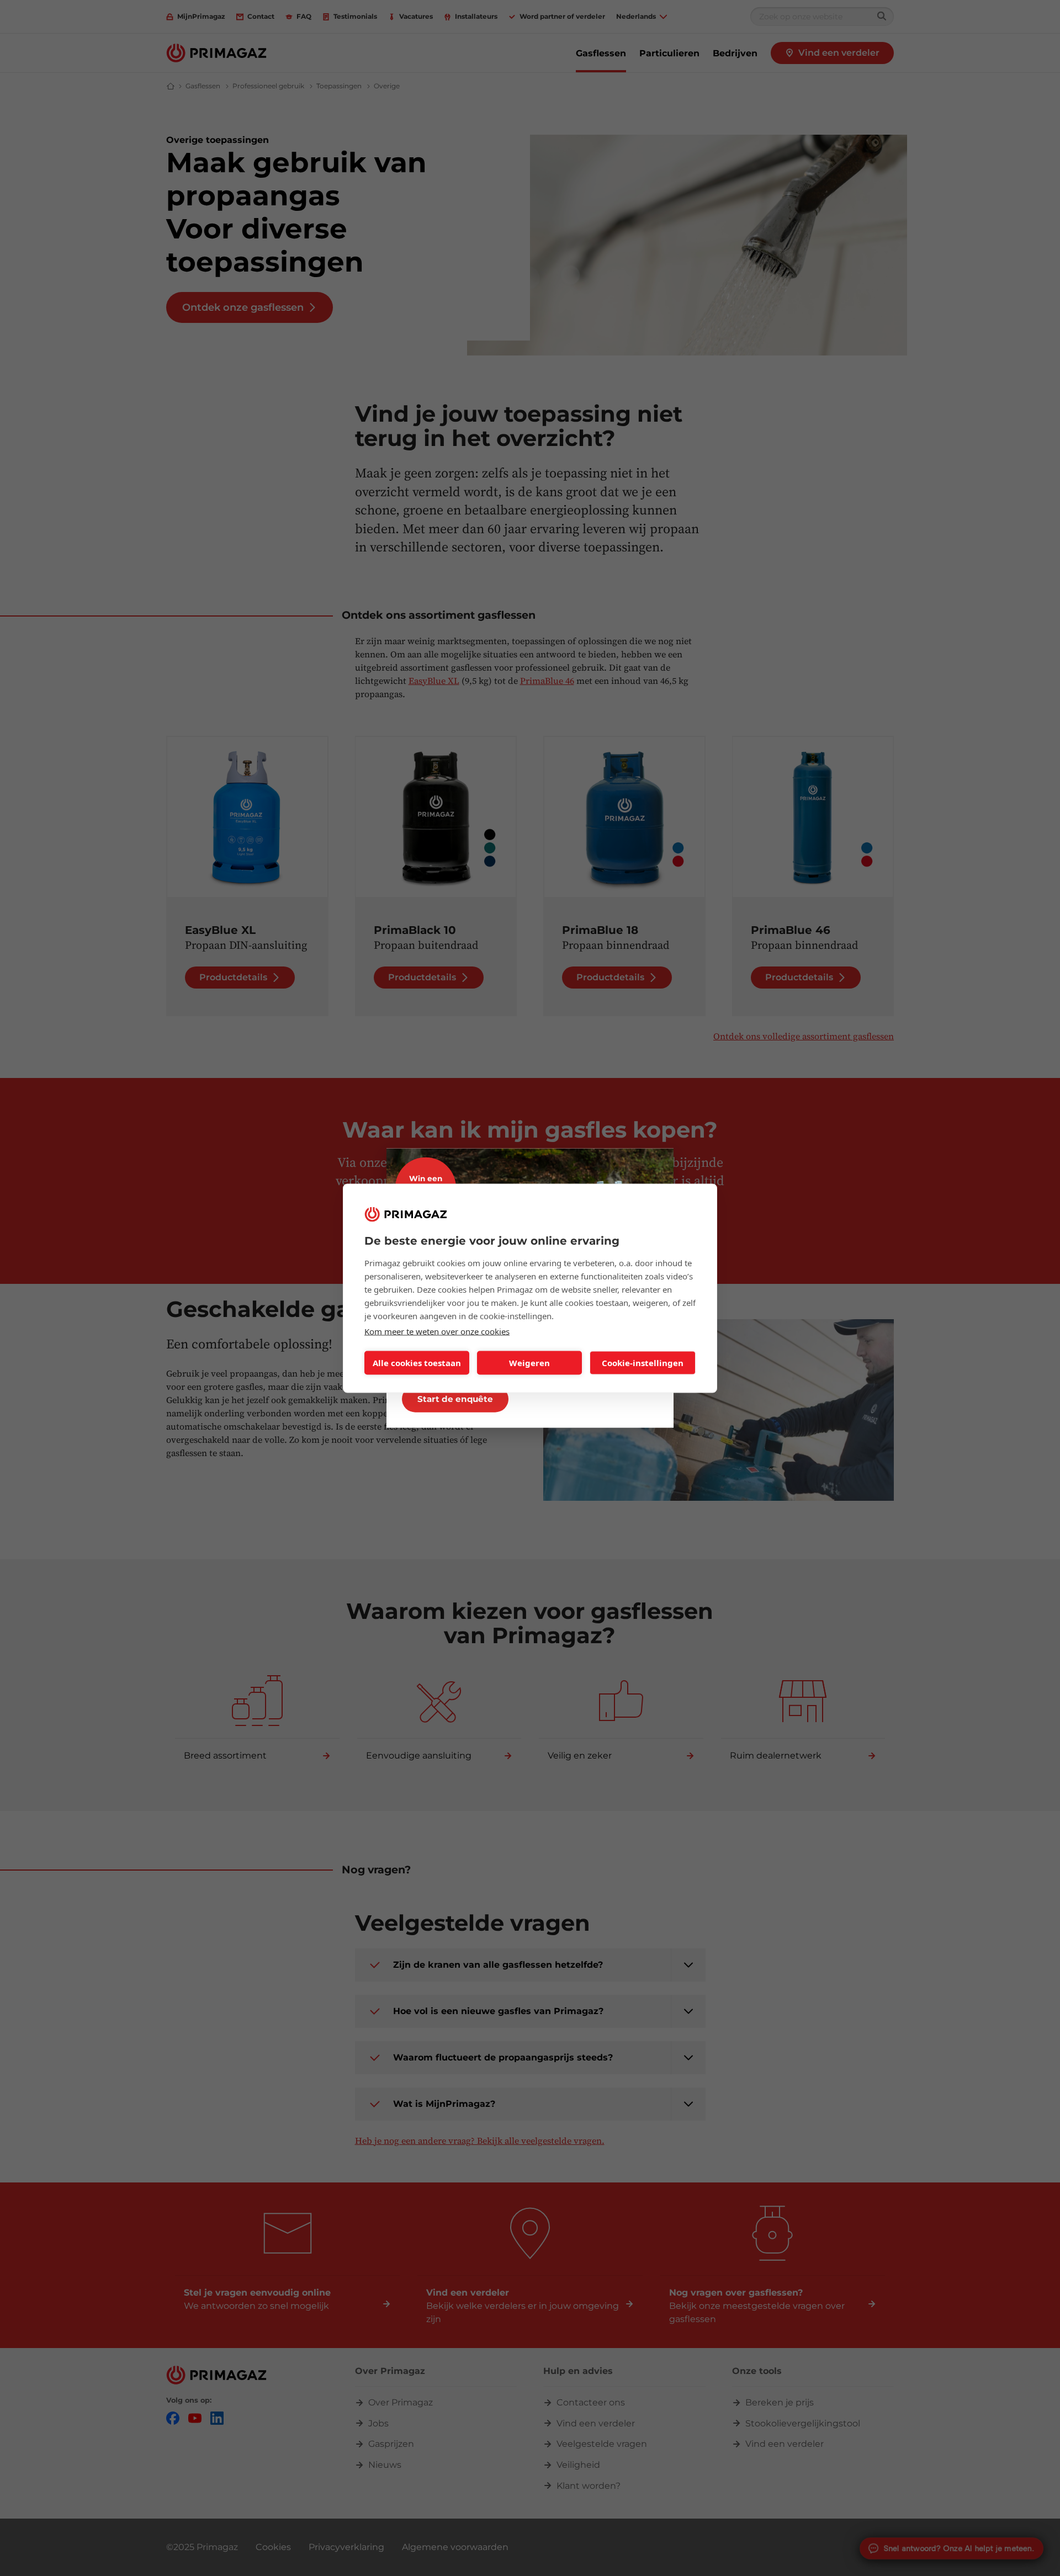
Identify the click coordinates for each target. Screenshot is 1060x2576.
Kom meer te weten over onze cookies (437, 1331)
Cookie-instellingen (643, 1363)
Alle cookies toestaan (417, 1363)
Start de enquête (455, 1398)
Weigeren (529, 1363)
